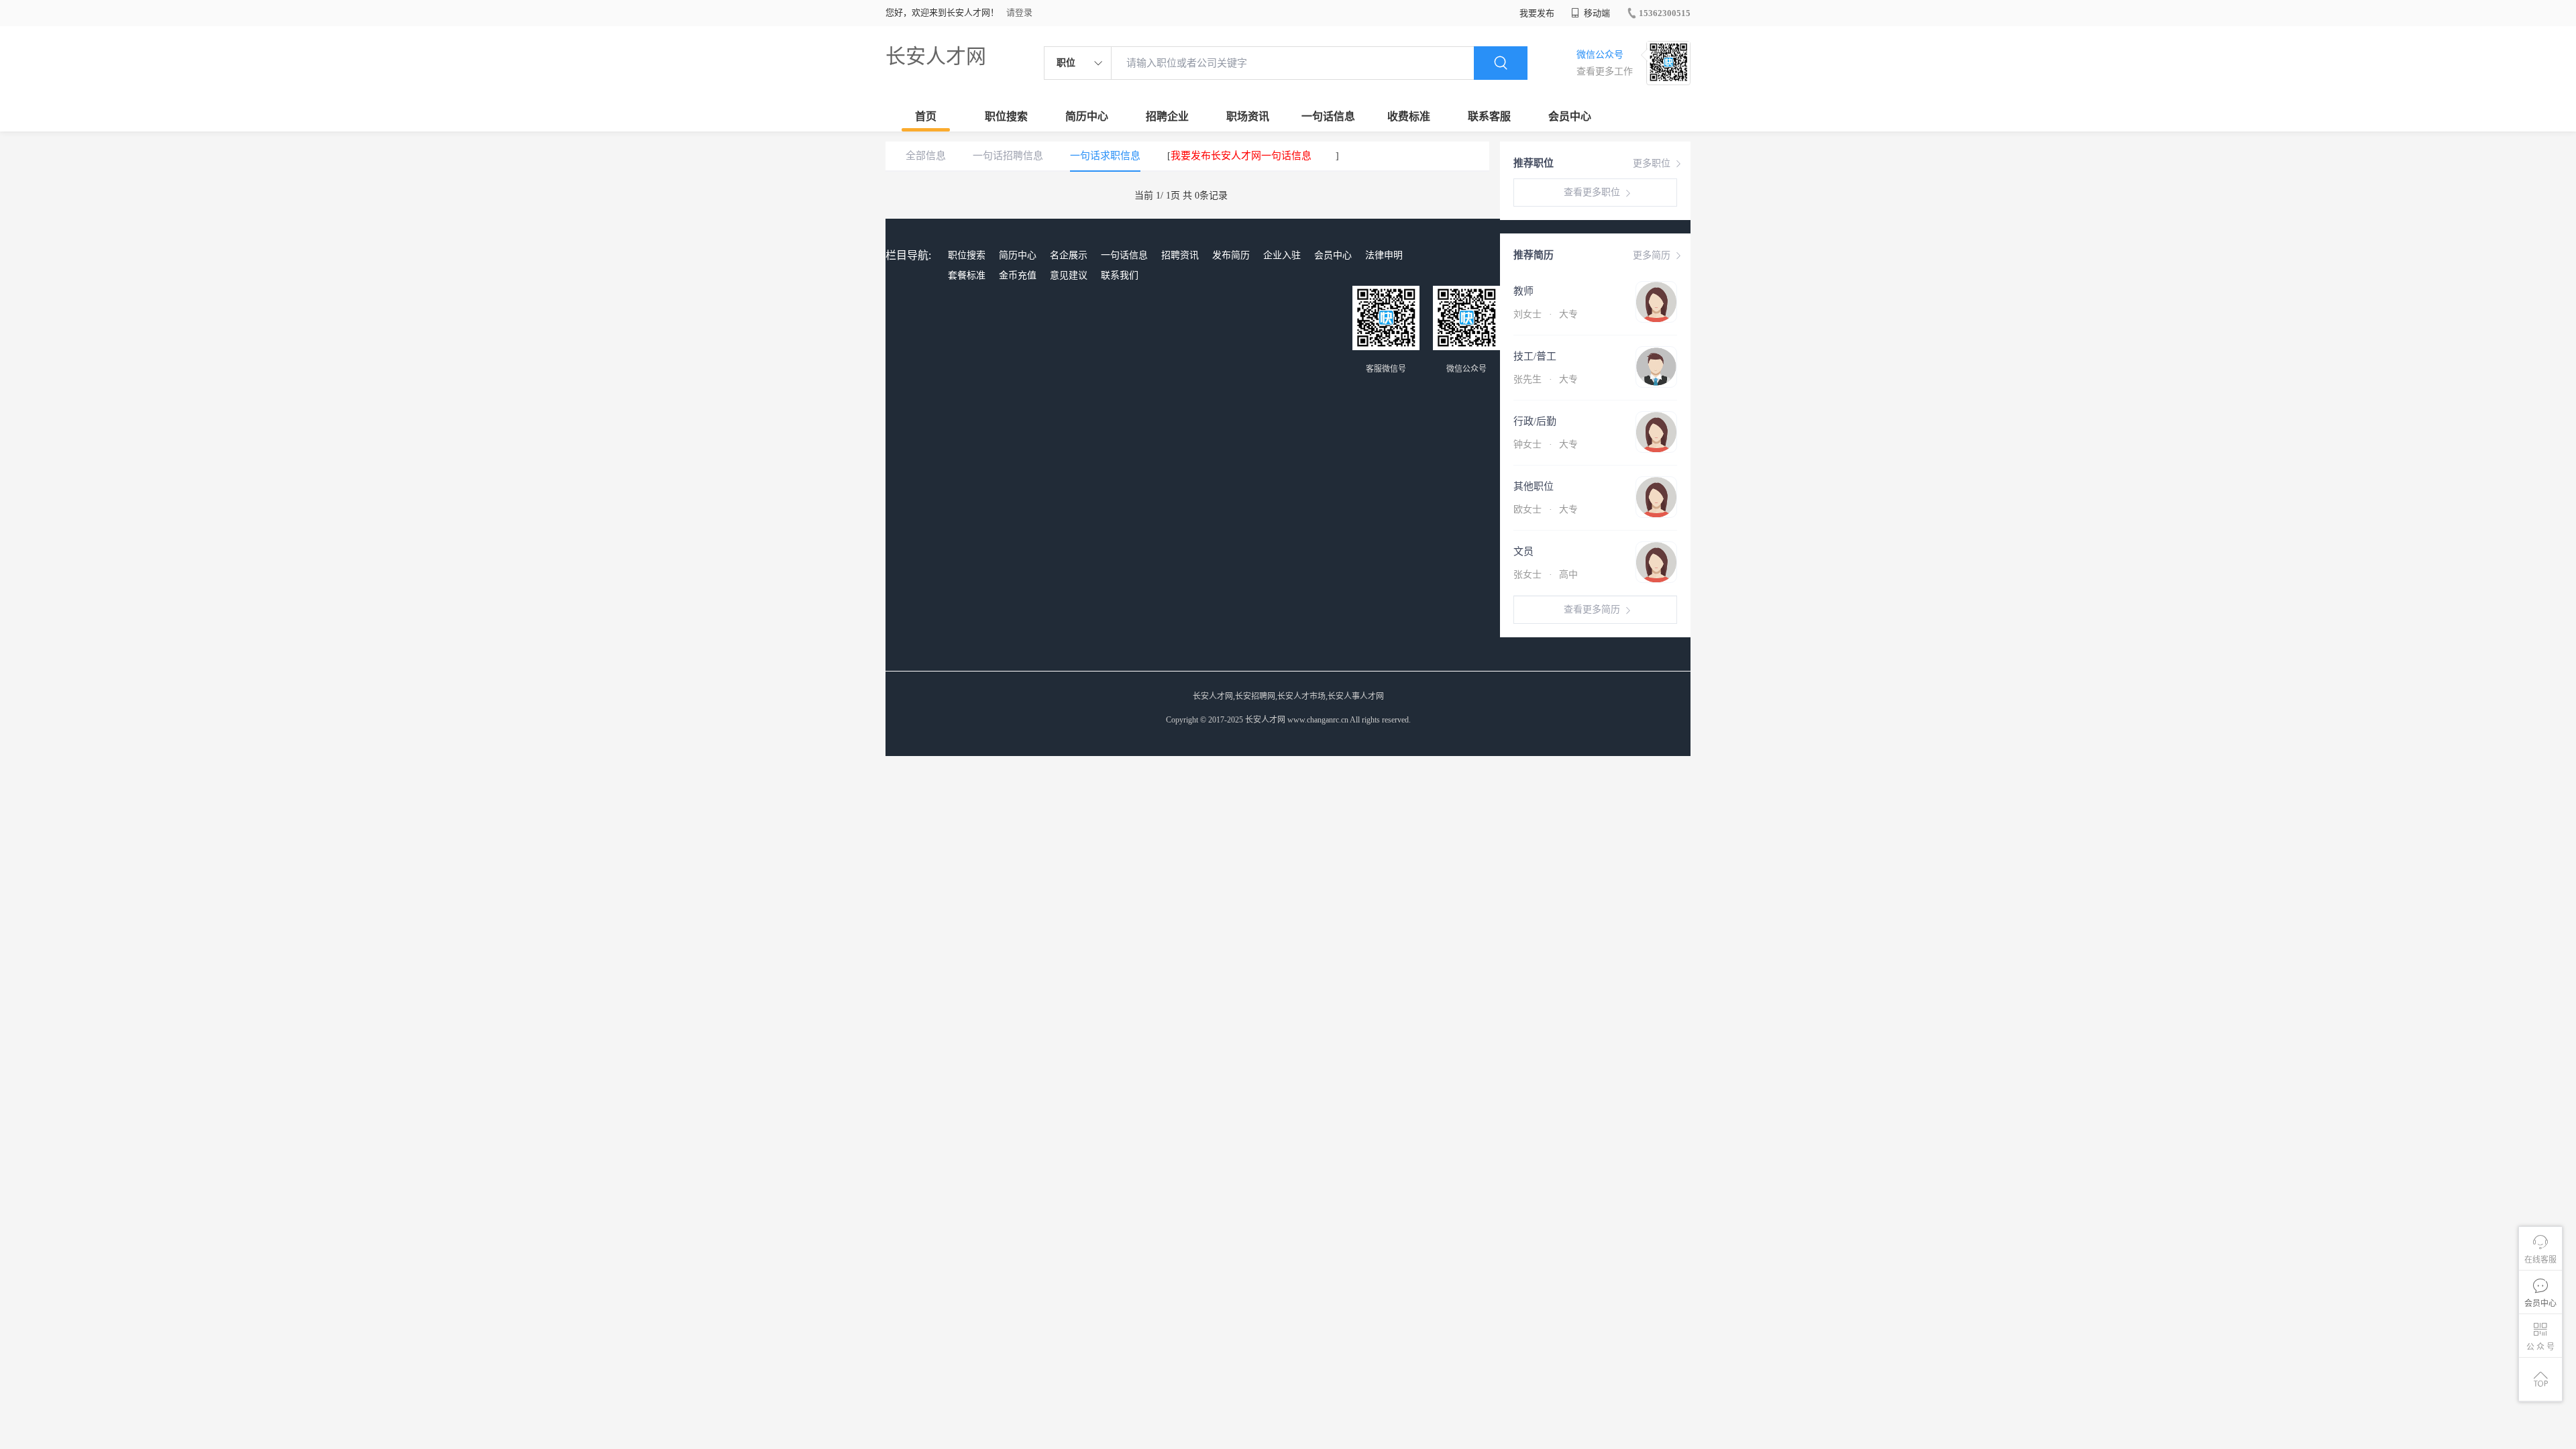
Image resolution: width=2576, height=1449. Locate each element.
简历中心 (1087, 116)
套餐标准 (967, 275)
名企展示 (1069, 255)
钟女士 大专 (1546, 444)
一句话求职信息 (1105, 156)
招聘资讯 (1180, 255)
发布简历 (1231, 255)
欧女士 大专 (1546, 509)
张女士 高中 (1546, 575)
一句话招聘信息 (1008, 156)
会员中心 (1570, 116)
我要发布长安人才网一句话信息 (1241, 156)
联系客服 (1489, 116)
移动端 (1596, 13)
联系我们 (1120, 275)
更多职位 (1652, 163)
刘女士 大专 (1546, 314)
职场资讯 (1248, 116)
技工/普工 (1535, 356)
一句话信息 (1328, 116)
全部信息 (926, 156)
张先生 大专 (1546, 379)
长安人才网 (936, 56)
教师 (1523, 291)
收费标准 (1409, 116)
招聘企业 (1167, 116)
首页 (926, 116)
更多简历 (1652, 255)
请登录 (1019, 12)
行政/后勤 (1535, 421)
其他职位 (1534, 486)
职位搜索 (1006, 116)
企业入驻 (1282, 255)
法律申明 (1384, 255)
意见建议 (1069, 275)
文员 (1523, 551)
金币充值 (1018, 275)
